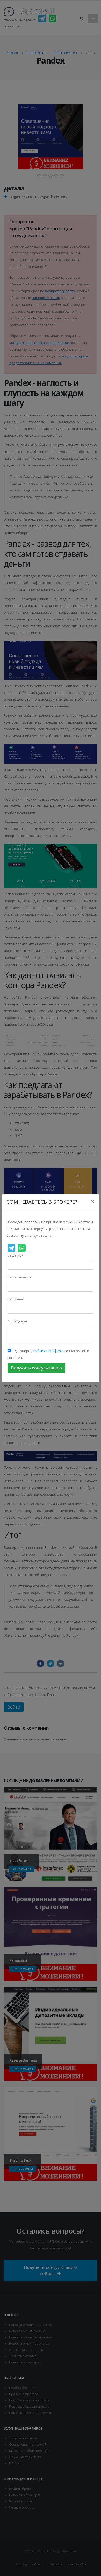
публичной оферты (49, 1351)
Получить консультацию (36, 1368)
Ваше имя (16, 1255)
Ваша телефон (20, 1277)
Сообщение (17, 1321)
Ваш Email (16, 1299)
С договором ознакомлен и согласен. (48, 1354)
